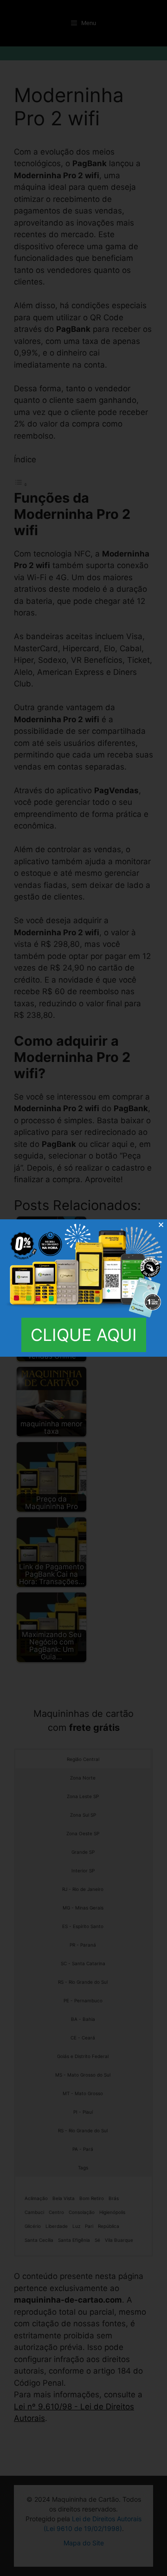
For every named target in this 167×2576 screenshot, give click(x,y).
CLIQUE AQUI (84, 1335)
